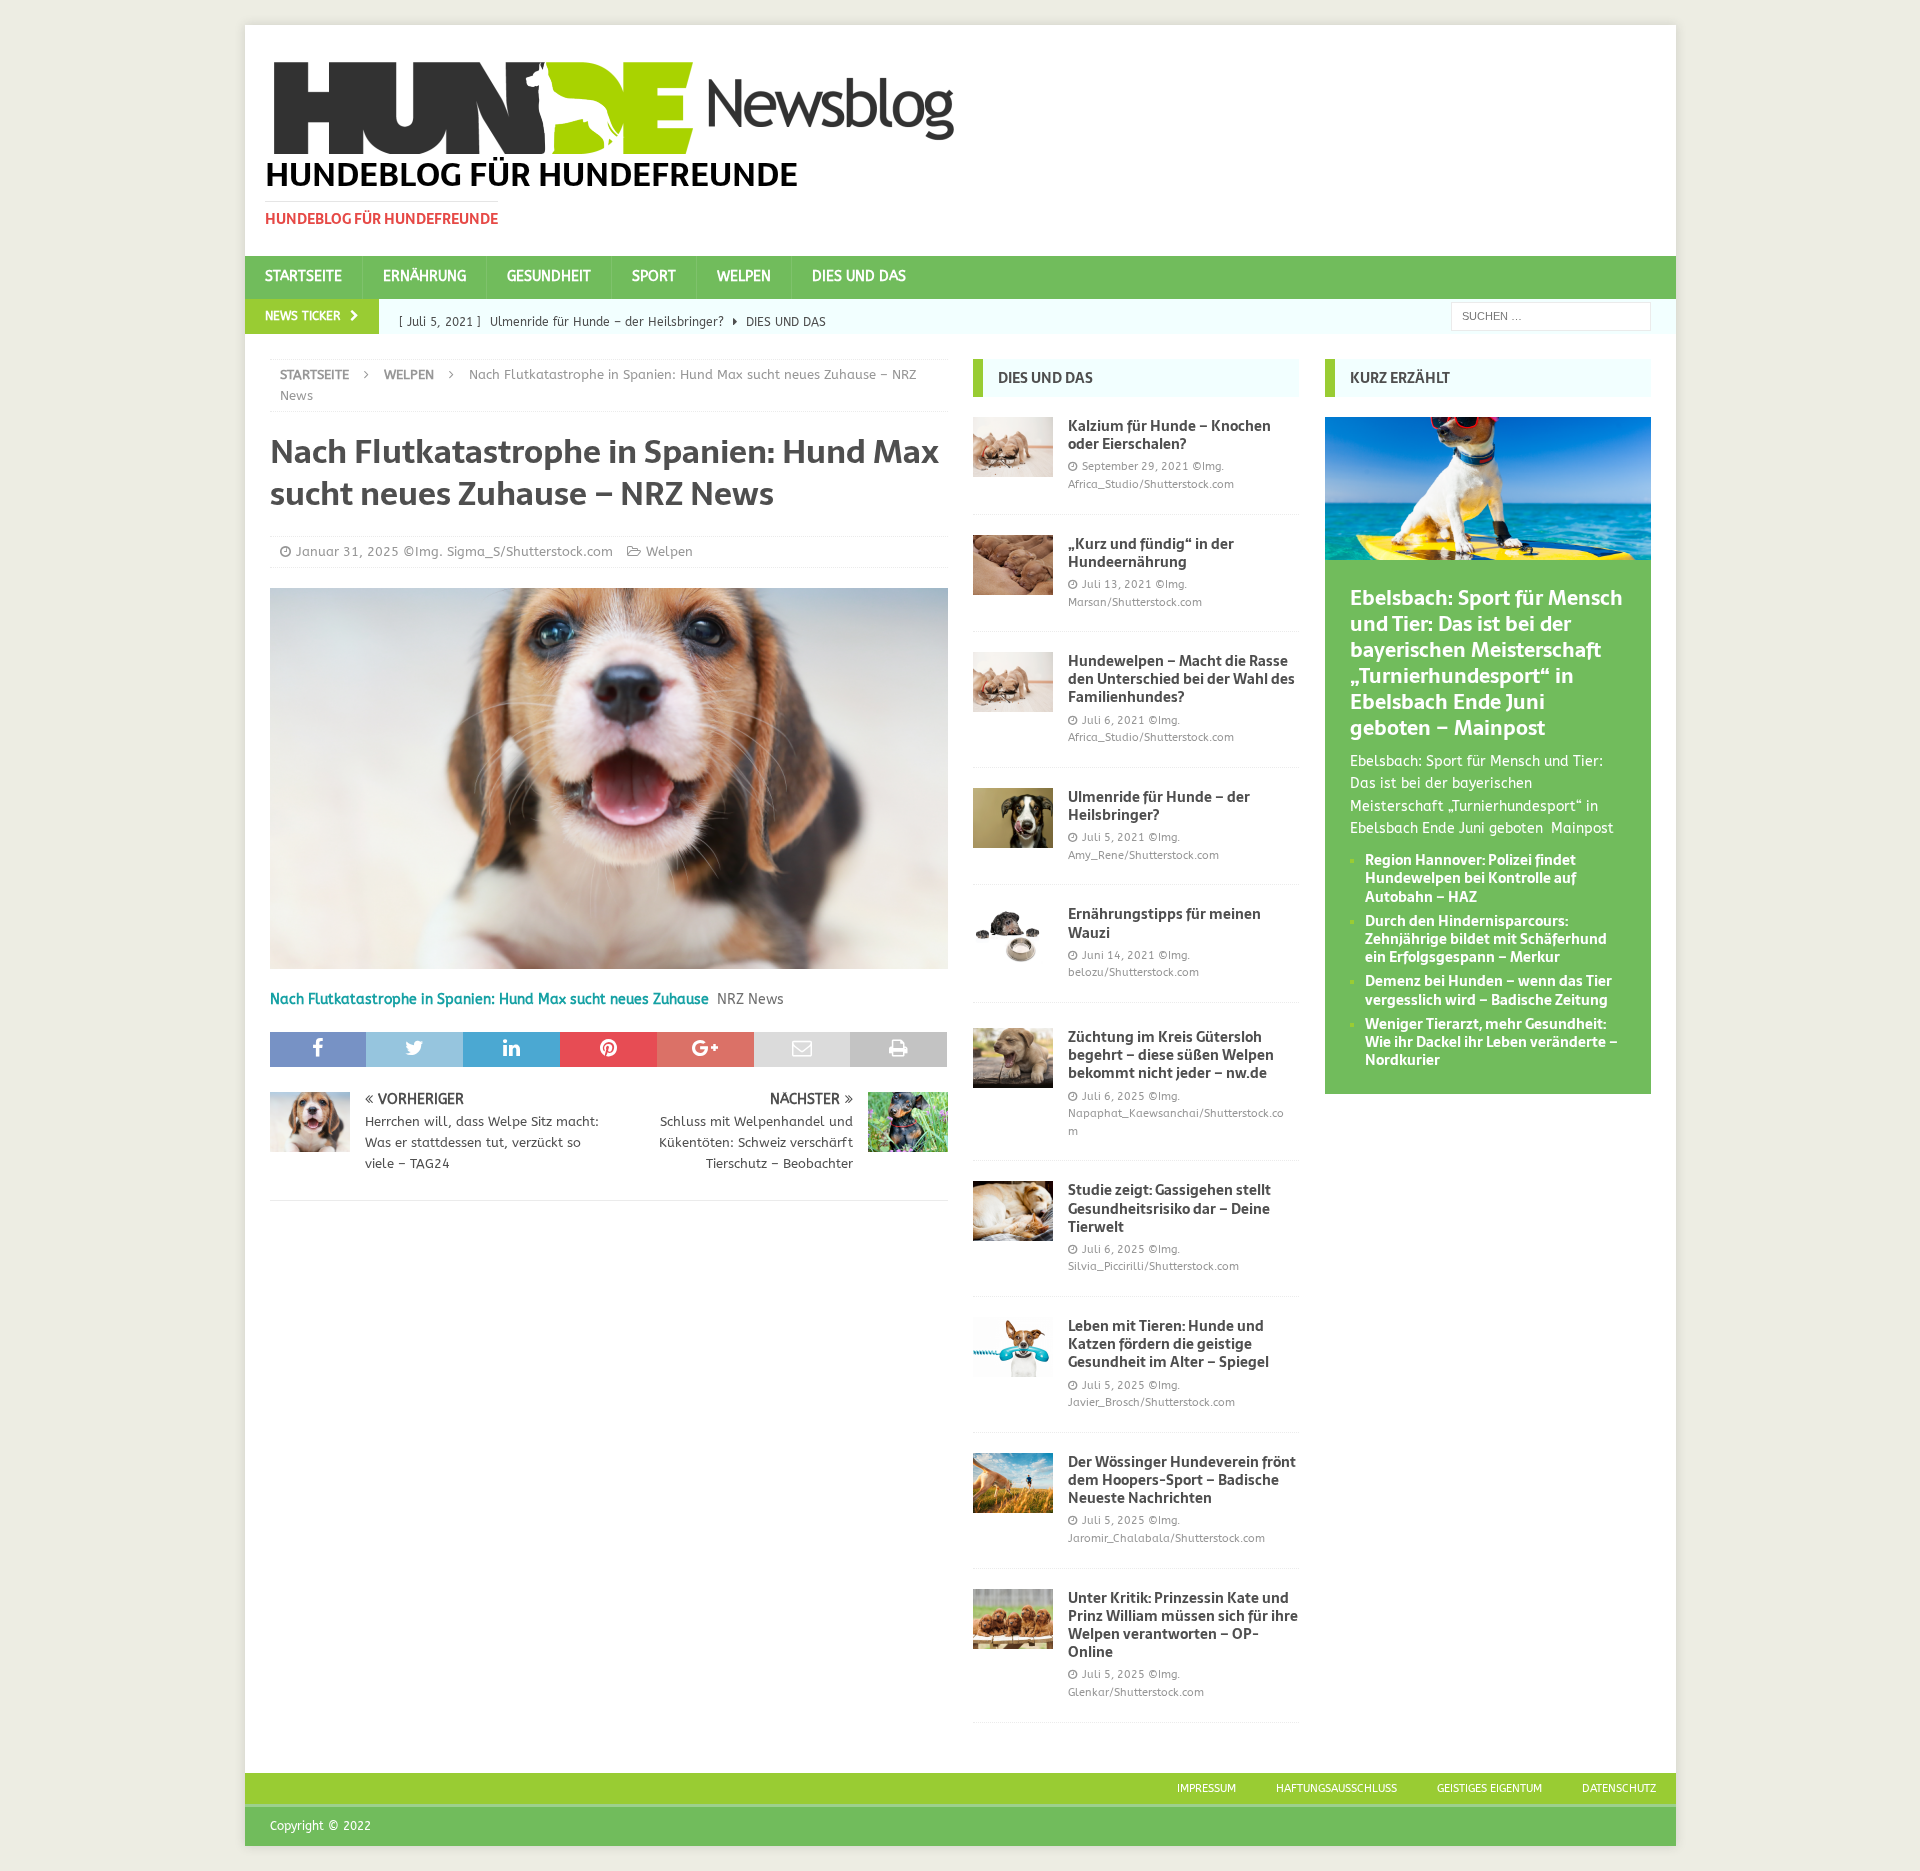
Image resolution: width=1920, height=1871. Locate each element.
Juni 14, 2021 (1118, 955)
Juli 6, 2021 (1113, 720)
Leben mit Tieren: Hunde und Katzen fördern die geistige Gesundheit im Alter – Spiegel (1168, 1344)
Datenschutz (1619, 1788)
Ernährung (424, 276)
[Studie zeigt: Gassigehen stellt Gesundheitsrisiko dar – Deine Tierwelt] (1013, 1211)
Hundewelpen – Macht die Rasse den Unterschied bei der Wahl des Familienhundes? (1181, 679)
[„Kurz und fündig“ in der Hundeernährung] (1013, 565)
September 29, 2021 (1135, 466)
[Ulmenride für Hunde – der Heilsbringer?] (1013, 818)
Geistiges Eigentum (1489, 1788)
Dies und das (859, 276)
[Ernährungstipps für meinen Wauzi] (1013, 935)
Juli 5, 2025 (1113, 1385)
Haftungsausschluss (1336, 1788)
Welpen (744, 276)
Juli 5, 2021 (1113, 837)
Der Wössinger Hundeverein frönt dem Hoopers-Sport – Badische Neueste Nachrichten (1182, 1480)
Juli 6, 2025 (1113, 1096)
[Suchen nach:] (1551, 315)
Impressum (1206, 1788)
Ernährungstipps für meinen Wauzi (1164, 923)
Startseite (303, 276)
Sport (654, 276)
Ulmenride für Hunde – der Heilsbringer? (1159, 806)
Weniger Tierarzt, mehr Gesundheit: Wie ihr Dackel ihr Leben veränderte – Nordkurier (1491, 1042)
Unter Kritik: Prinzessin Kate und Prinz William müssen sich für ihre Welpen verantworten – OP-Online (1183, 1625)
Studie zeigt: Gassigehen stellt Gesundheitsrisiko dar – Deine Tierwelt (1169, 1208)
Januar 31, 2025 (347, 551)
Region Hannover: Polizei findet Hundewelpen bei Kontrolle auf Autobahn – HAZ (1470, 878)
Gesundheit (549, 276)
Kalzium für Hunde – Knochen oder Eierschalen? (1169, 435)
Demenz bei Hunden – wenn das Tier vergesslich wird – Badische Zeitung (1488, 990)
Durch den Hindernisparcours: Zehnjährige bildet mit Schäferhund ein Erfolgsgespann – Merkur (1486, 939)
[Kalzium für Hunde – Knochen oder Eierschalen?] (1013, 447)
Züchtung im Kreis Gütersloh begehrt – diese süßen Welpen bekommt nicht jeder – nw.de (1171, 1055)
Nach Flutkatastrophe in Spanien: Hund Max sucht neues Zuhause (489, 999)
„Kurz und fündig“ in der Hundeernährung (1151, 553)
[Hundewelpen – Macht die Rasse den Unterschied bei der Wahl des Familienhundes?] (1013, 682)
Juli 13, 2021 (1117, 584)
